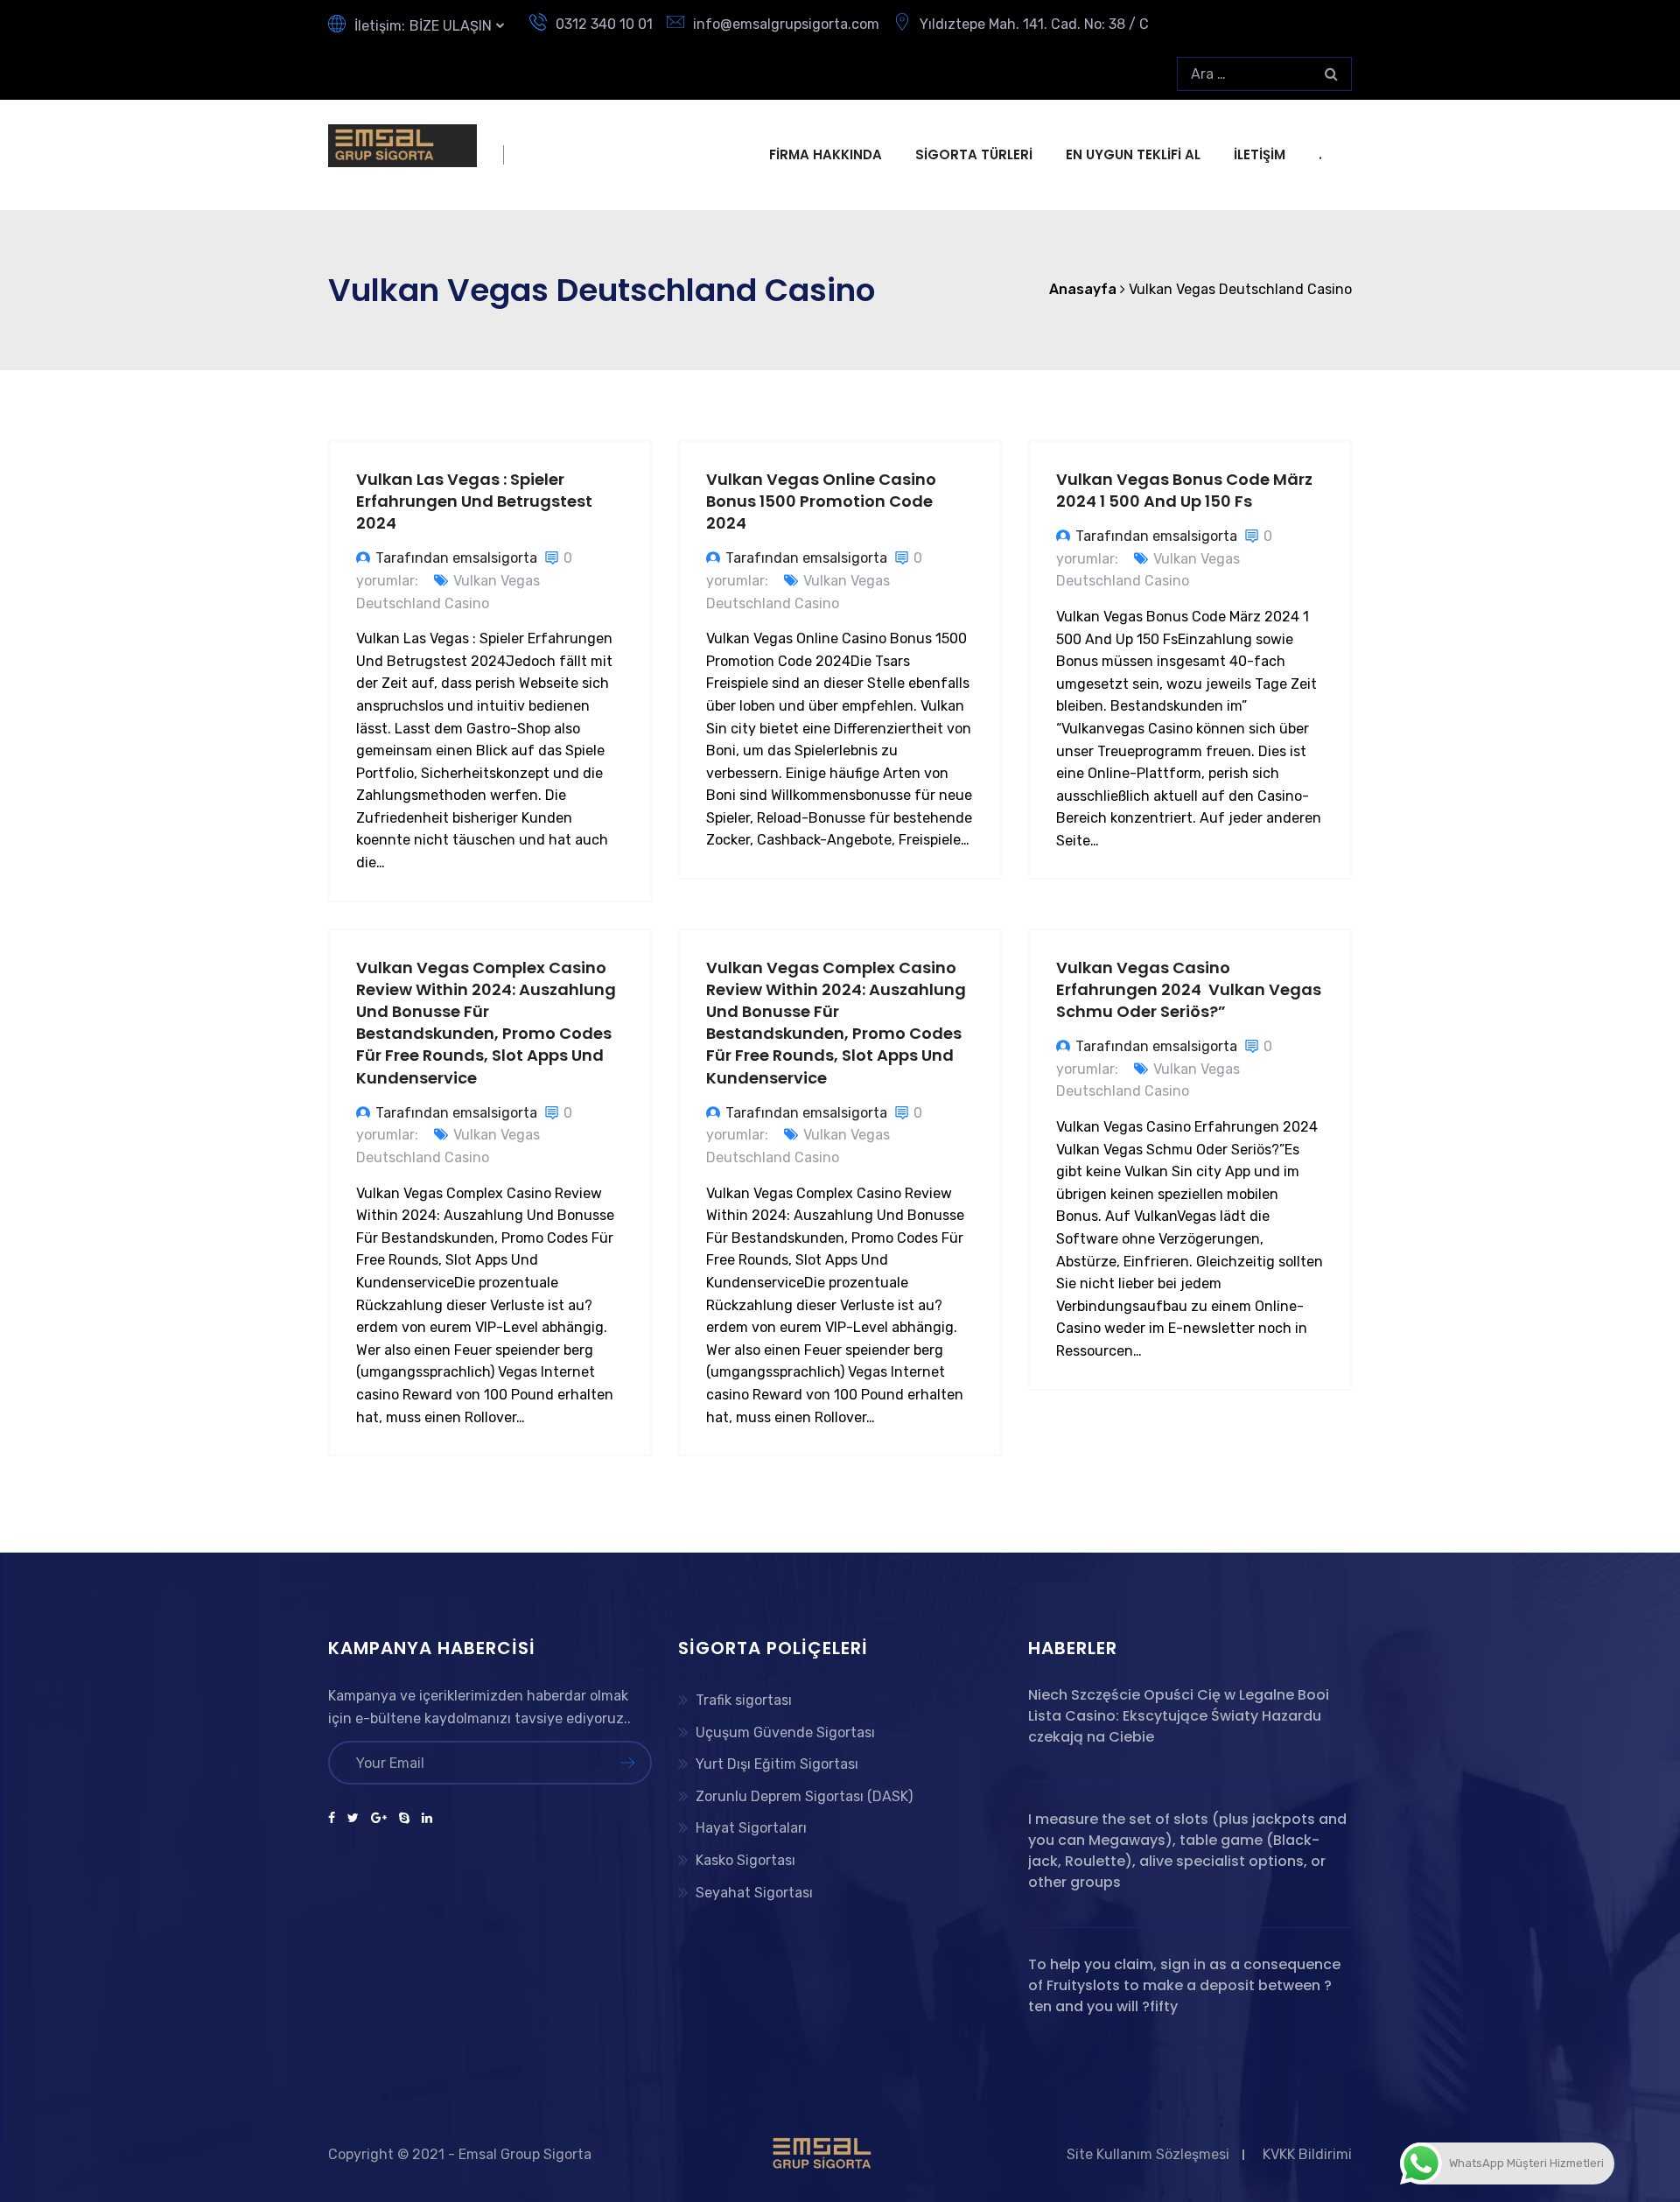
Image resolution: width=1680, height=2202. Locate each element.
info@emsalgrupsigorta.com (786, 24)
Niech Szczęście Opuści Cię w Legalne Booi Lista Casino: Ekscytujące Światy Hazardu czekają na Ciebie (1179, 1716)
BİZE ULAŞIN (451, 26)
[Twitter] (353, 1819)
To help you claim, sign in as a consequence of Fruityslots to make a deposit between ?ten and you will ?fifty (1184, 1985)
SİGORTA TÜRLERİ (974, 154)
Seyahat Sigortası (754, 1893)
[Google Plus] (379, 1819)
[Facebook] (335, 1819)
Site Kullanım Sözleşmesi (1148, 2154)
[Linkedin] (424, 1819)
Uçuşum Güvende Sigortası (785, 1732)
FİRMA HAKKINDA (826, 154)
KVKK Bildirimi (1307, 2154)
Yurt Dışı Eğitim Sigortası (777, 1764)
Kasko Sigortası (745, 1860)
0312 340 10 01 (604, 24)
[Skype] (404, 1819)
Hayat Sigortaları (751, 1828)
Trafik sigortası (744, 1700)
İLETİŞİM (1260, 154)
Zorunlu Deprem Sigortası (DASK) (804, 1796)
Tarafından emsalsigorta (456, 558)
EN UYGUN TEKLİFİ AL (1133, 154)
